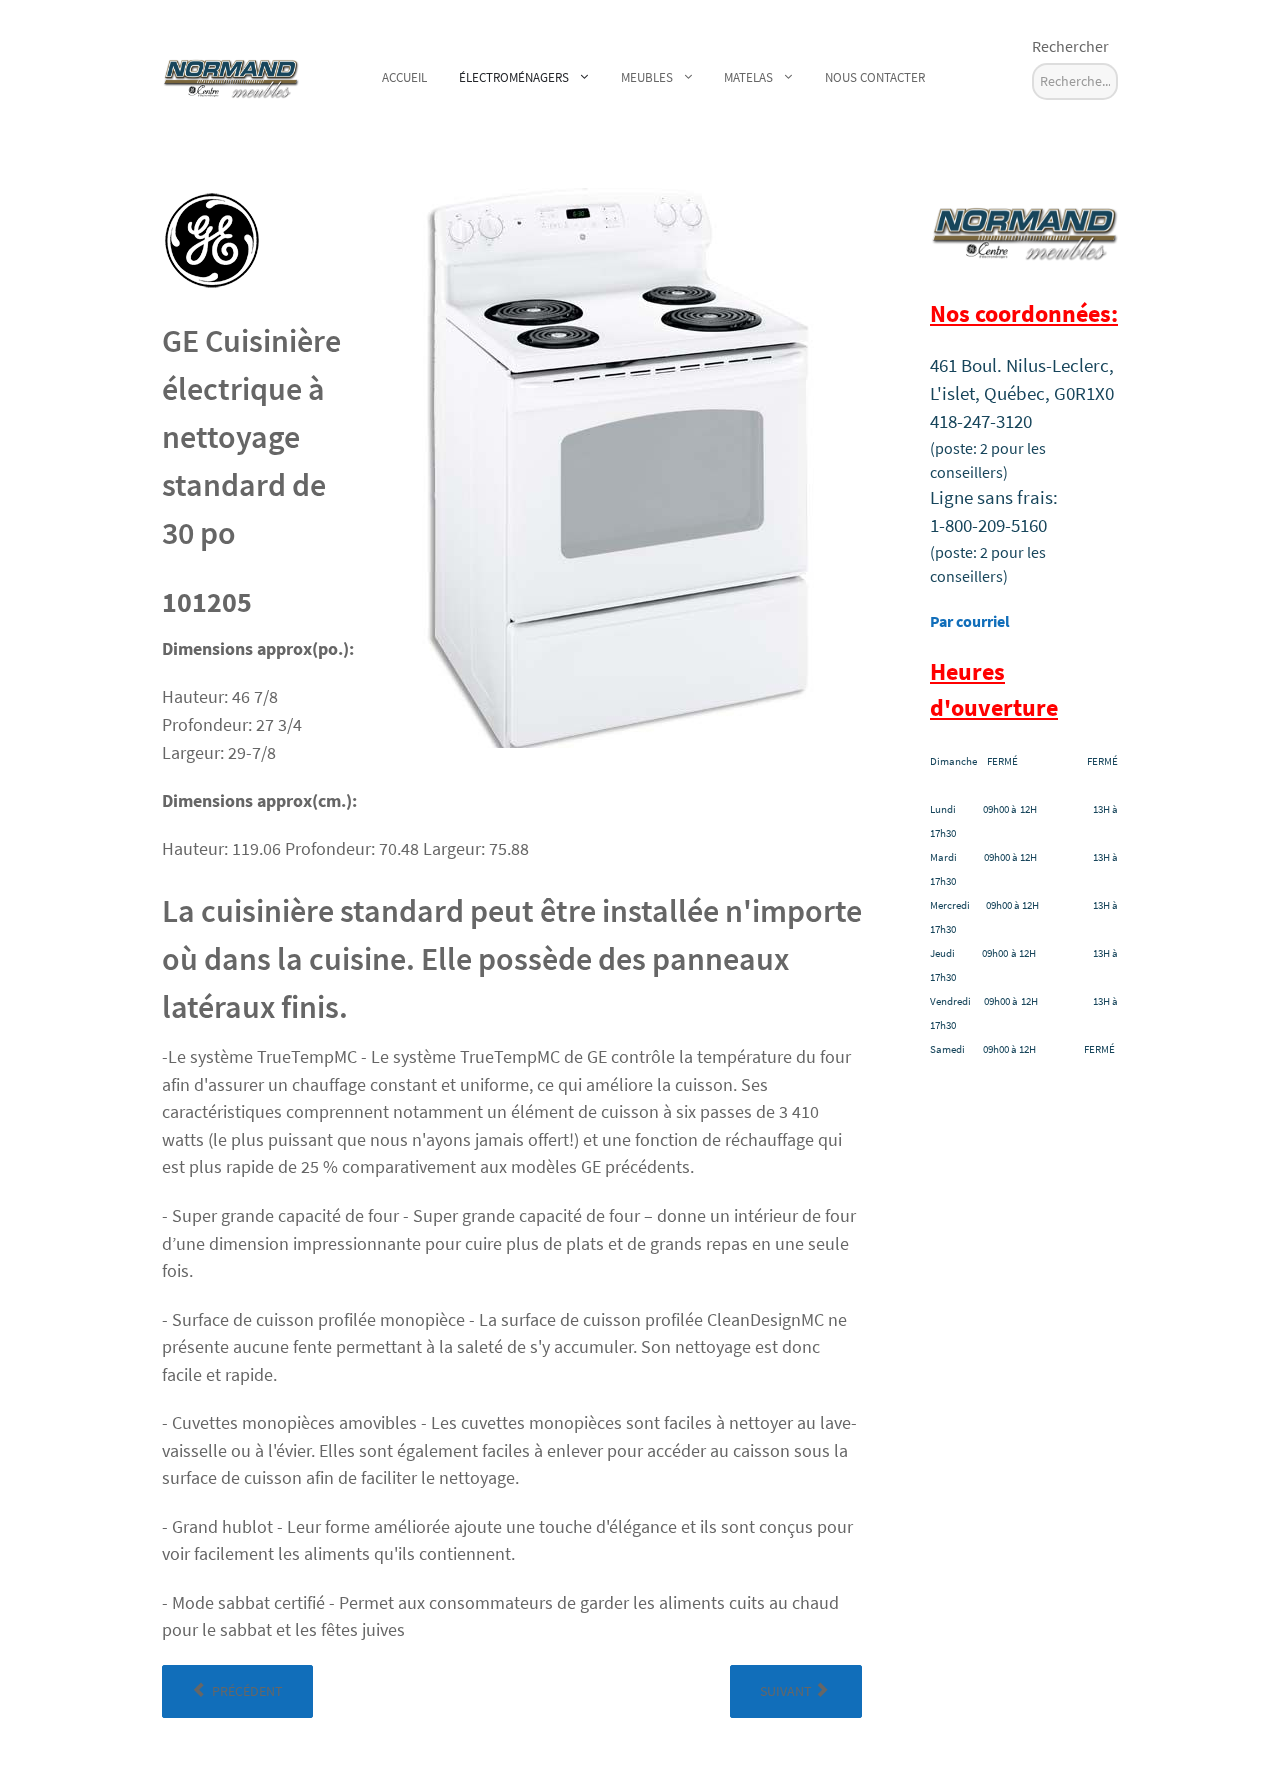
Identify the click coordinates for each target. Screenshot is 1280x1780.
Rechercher (1070, 46)
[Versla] (230, 74)
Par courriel (970, 621)
